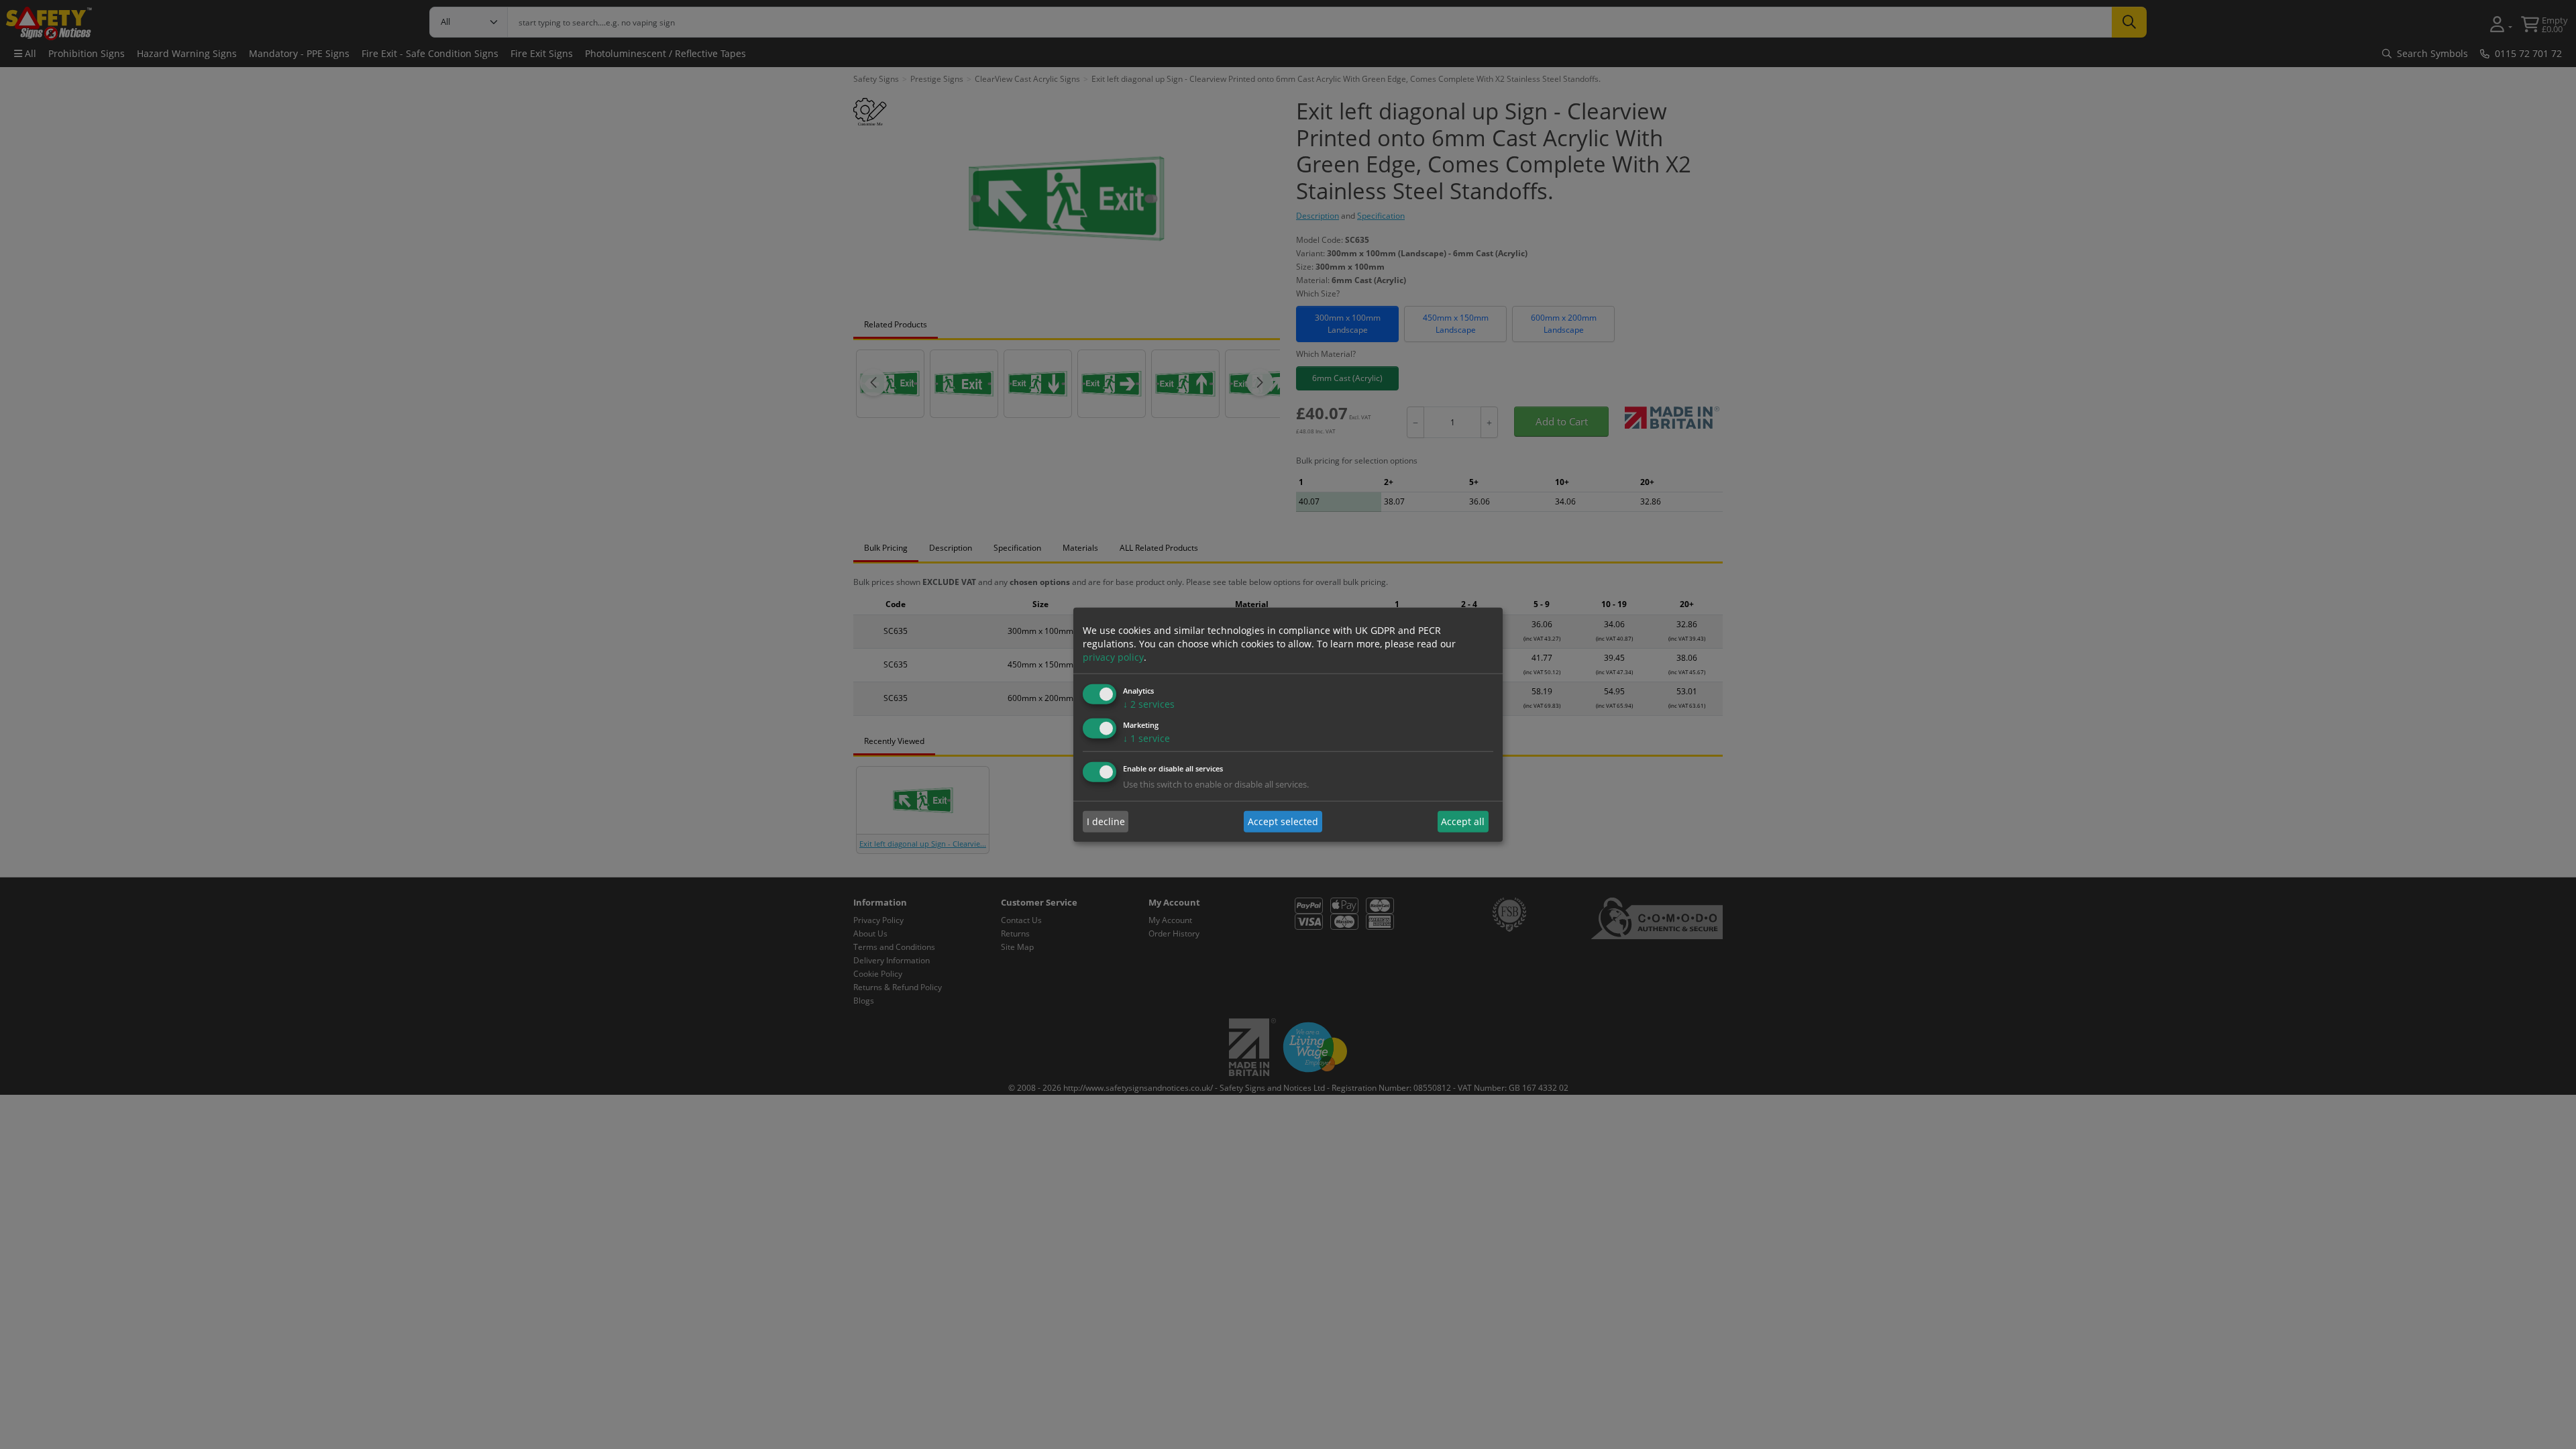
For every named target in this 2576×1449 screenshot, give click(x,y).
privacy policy (1113, 657)
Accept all (1463, 821)
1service (1146, 738)
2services (1149, 704)
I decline (1106, 821)
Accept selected (1283, 821)
